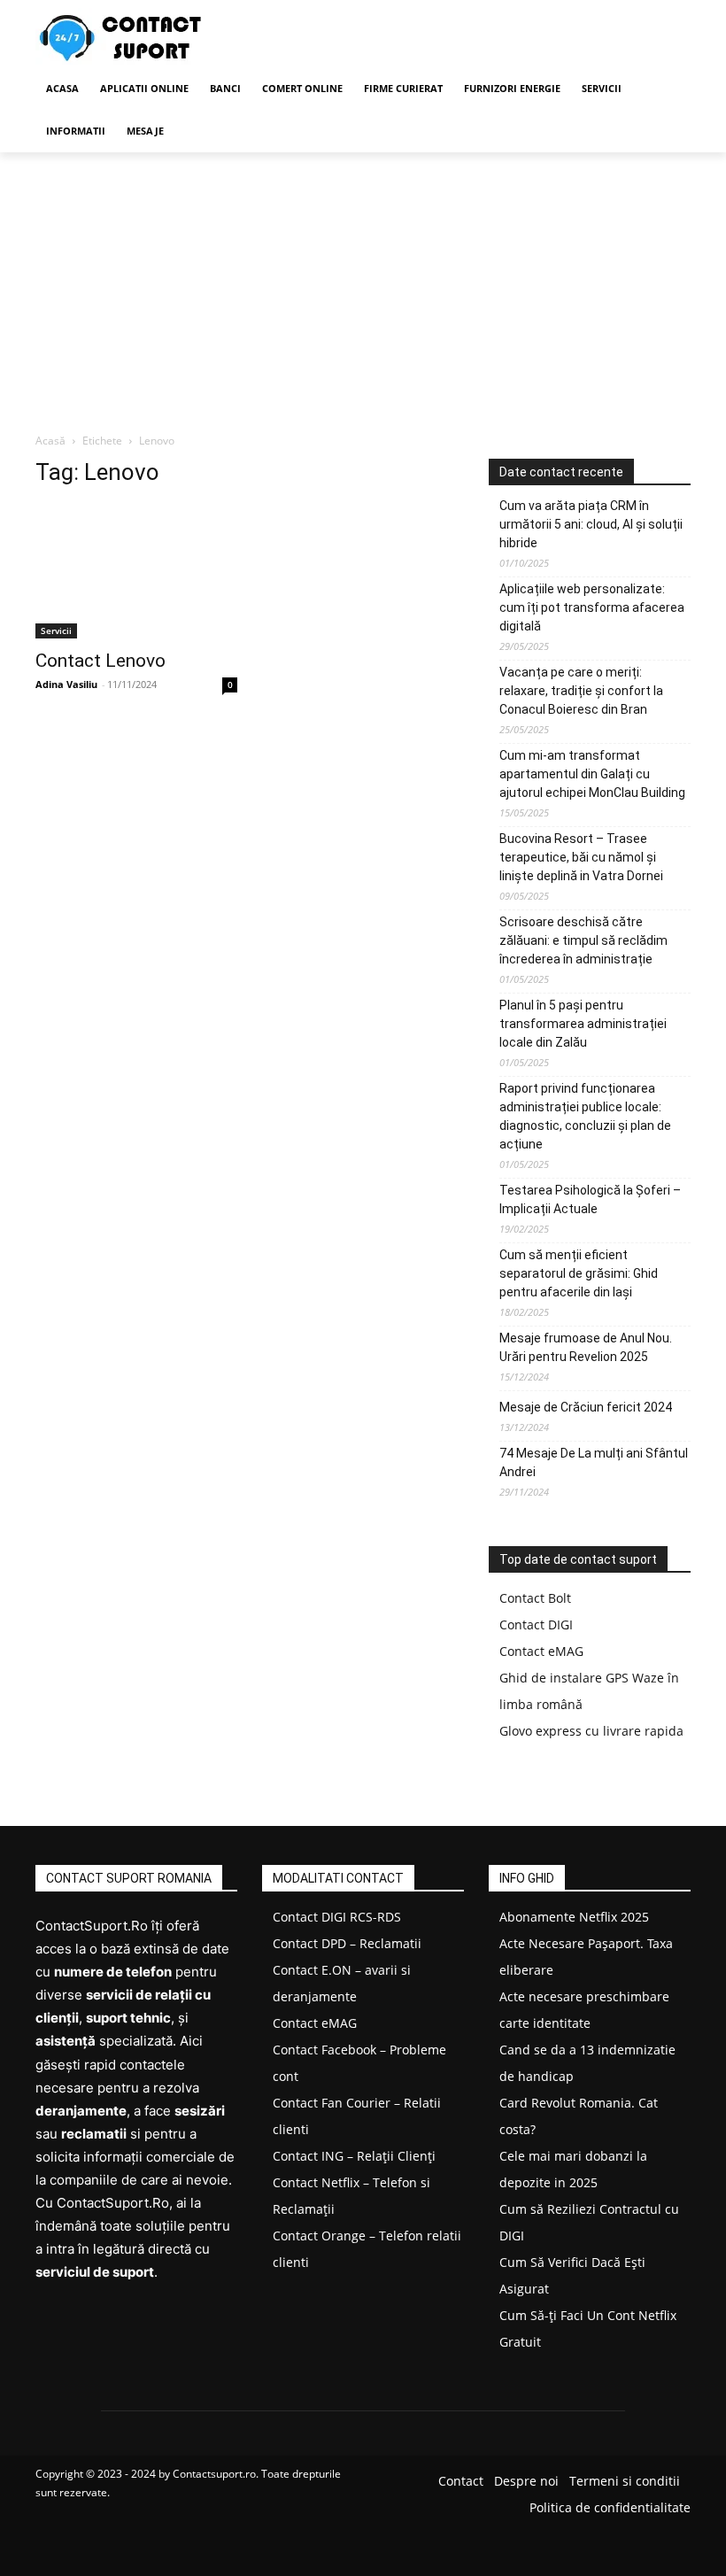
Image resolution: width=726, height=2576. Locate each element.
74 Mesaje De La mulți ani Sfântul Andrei (594, 1462)
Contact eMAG (541, 1651)
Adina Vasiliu (66, 684)
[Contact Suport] (156, 39)
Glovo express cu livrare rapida (591, 1731)
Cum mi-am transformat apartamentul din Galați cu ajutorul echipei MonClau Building (592, 774)
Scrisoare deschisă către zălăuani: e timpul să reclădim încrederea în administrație (583, 940)
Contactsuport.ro (214, 2474)
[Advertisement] (363, 285)
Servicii (56, 630)
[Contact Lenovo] (136, 571)
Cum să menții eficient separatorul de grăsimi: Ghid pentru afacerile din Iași (579, 1273)
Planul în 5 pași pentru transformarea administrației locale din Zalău (583, 1024)
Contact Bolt (535, 1598)
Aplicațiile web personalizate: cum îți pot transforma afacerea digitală (592, 607)
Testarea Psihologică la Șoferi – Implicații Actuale (590, 1199)
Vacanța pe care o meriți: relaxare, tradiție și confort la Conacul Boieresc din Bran (581, 691)
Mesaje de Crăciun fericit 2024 (586, 1407)
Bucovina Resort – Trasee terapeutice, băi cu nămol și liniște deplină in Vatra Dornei (581, 857)
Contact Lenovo (100, 661)
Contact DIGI (536, 1625)
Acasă (50, 441)
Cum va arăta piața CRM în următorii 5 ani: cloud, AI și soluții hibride (591, 524)
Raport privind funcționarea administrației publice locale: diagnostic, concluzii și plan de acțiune (585, 1116)
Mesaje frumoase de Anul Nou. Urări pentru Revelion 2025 (586, 1347)
